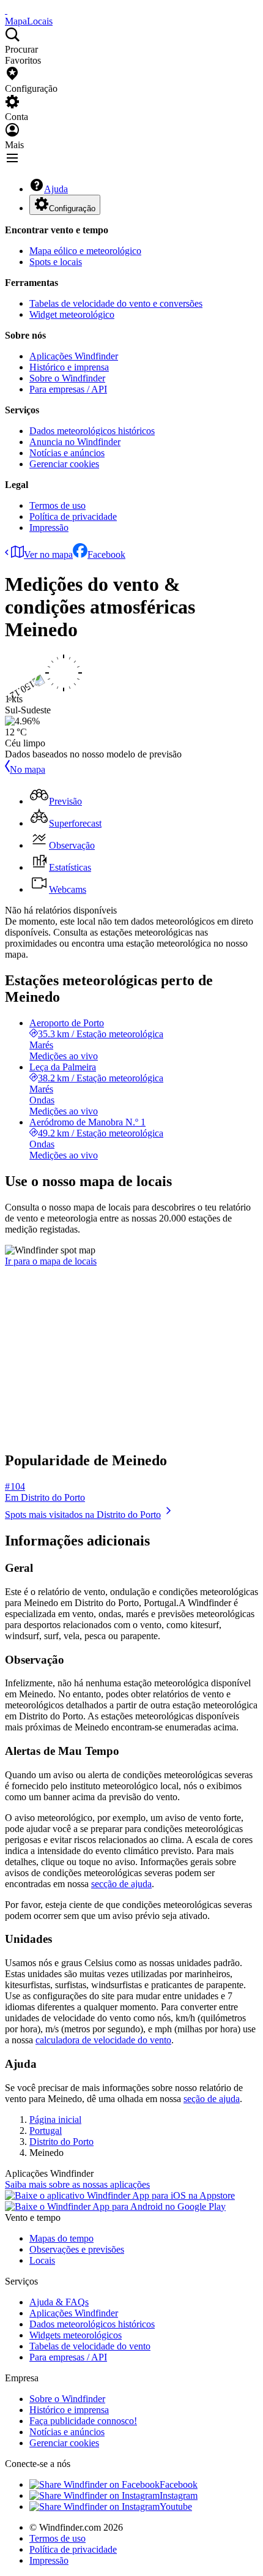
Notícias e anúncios (67, 453)
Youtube (176, 2507)
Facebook (106, 554)
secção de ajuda (121, 1884)
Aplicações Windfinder (74, 356)
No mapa (28, 769)
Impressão (49, 528)
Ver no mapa (48, 554)
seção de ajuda (212, 2099)
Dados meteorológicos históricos (92, 431)
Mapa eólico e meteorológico (85, 251)
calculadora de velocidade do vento (103, 2040)
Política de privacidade (73, 516)
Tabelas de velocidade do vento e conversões (116, 303)
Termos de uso (57, 505)
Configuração (72, 208)
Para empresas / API (68, 389)
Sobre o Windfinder (67, 378)
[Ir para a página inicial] (6, 10)
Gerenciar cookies (64, 464)
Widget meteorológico (72, 314)
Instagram (179, 2495)
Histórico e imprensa (69, 367)
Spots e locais (56, 262)
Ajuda (56, 189)
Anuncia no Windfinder (75, 442)
